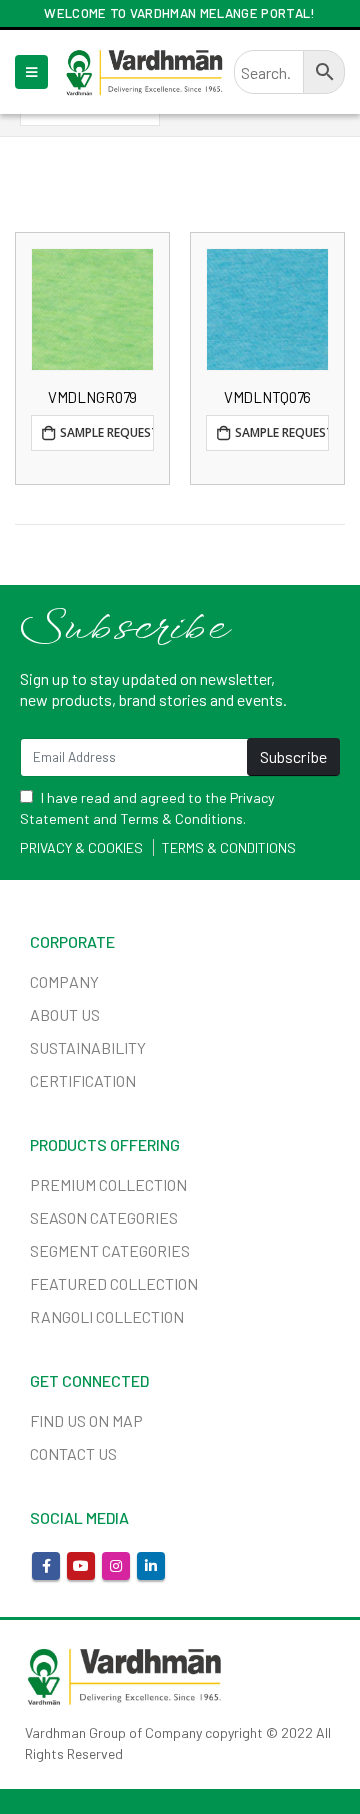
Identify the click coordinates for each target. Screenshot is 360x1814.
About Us (65, 1014)
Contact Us (73, 1453)
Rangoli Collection (107, 1316)
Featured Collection (114, 1283)
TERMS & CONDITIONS (229, 847)
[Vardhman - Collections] (144, 72)
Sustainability (88, 1047)
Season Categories (104, 1217)
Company (64, 981)
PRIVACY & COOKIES (81, 847)
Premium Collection (108, 1184)
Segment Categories (110, 1250)
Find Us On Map (86, 1420)
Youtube (81, 1566)
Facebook (46, 1566)
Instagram (116, 1566)
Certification (83, 1080)
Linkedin (151, 1566)
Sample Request (107, 432)
